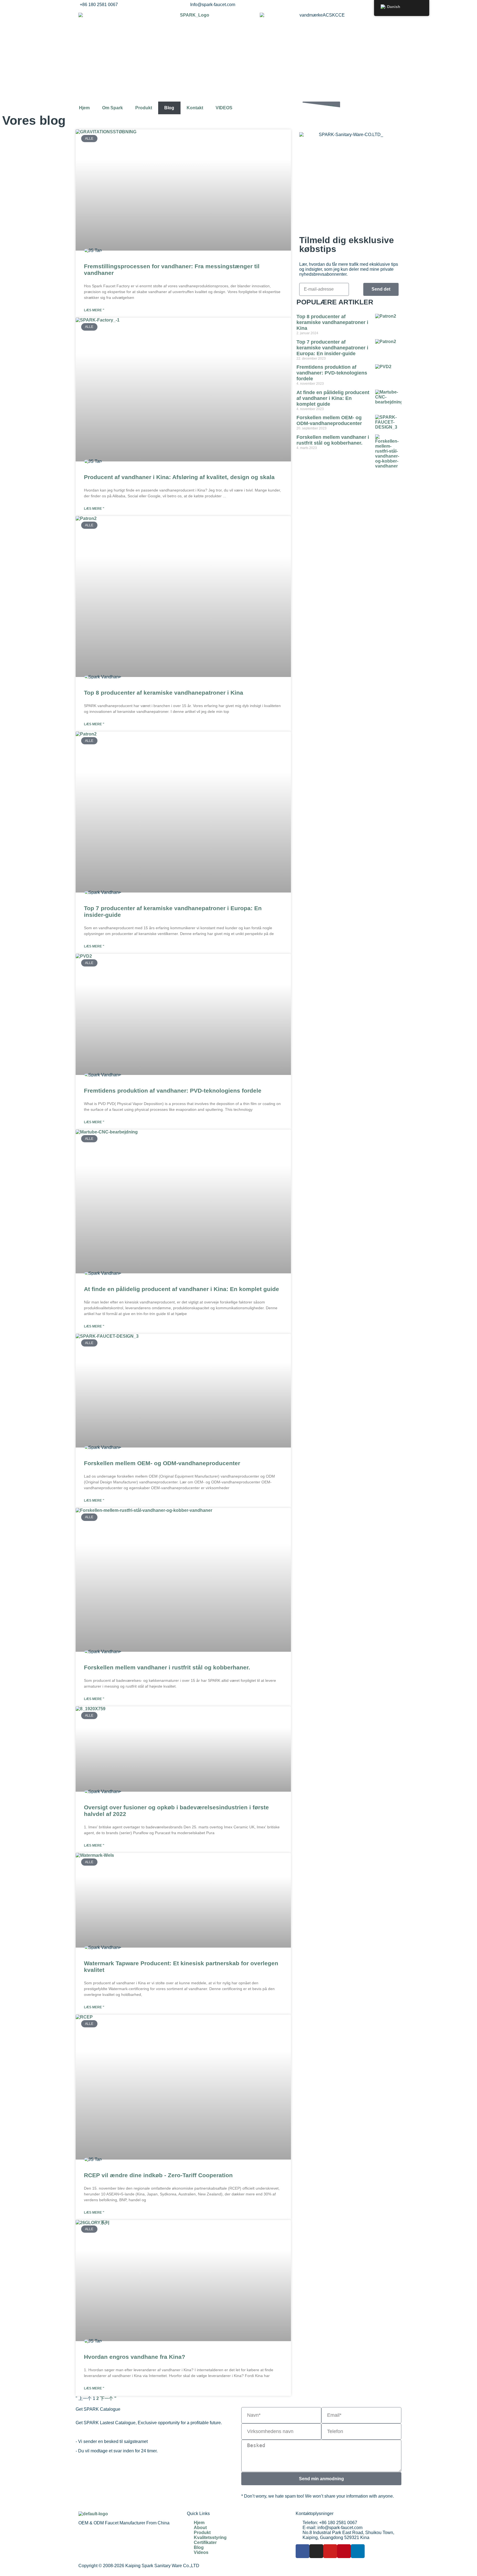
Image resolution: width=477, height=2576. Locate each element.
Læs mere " (94, 310)
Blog (169, 108)
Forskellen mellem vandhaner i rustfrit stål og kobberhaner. (167, 1667)
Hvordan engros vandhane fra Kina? (135, 2357)
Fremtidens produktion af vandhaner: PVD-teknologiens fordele (173, 1091)
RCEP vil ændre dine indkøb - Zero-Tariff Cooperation (158, 2175)
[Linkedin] (358, 2551)
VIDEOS (224, 108)
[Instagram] (316, 2551)
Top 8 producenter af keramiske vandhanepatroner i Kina (164, 693)
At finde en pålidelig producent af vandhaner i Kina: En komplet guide (181, 1289)
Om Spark (112, 108)
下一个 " (108, 2398)
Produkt (144, 108)
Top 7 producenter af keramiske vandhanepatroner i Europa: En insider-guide (332, 348)
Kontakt (195, 108)
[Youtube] (330, 2551)
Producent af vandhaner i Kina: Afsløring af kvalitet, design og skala (179, 477)
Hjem (84, 108)
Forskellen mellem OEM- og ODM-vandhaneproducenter (162, 1463)
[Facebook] (303, 2551)
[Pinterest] (344, 2551)
